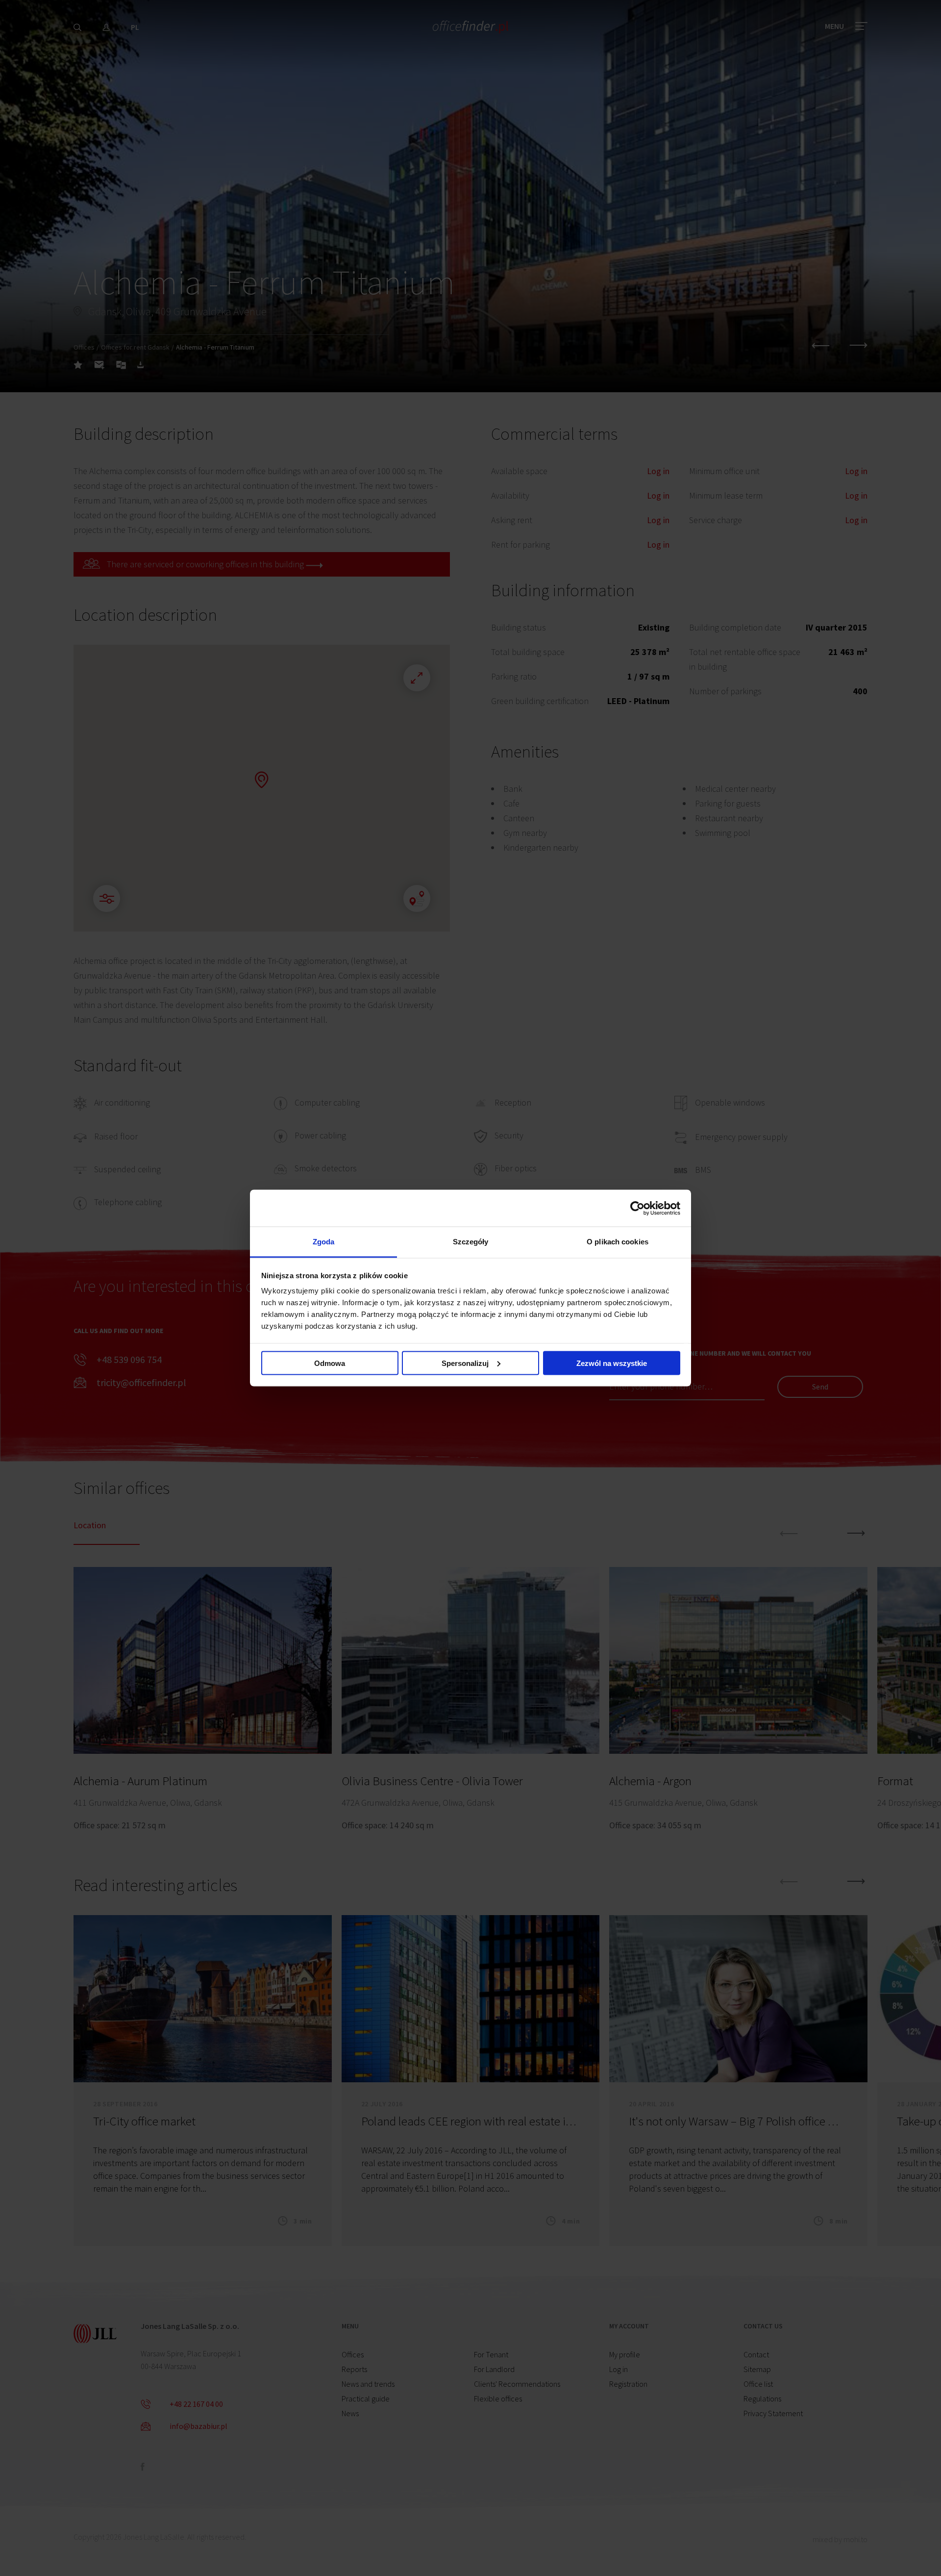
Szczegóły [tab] (471, 1242)
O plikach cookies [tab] (618, 1242)
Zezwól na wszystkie (612, 1363)
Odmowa (330, 1363)
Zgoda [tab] (324, 1242)
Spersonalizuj (465, 1363)
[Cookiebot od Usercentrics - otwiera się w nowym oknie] (637, 1208)
